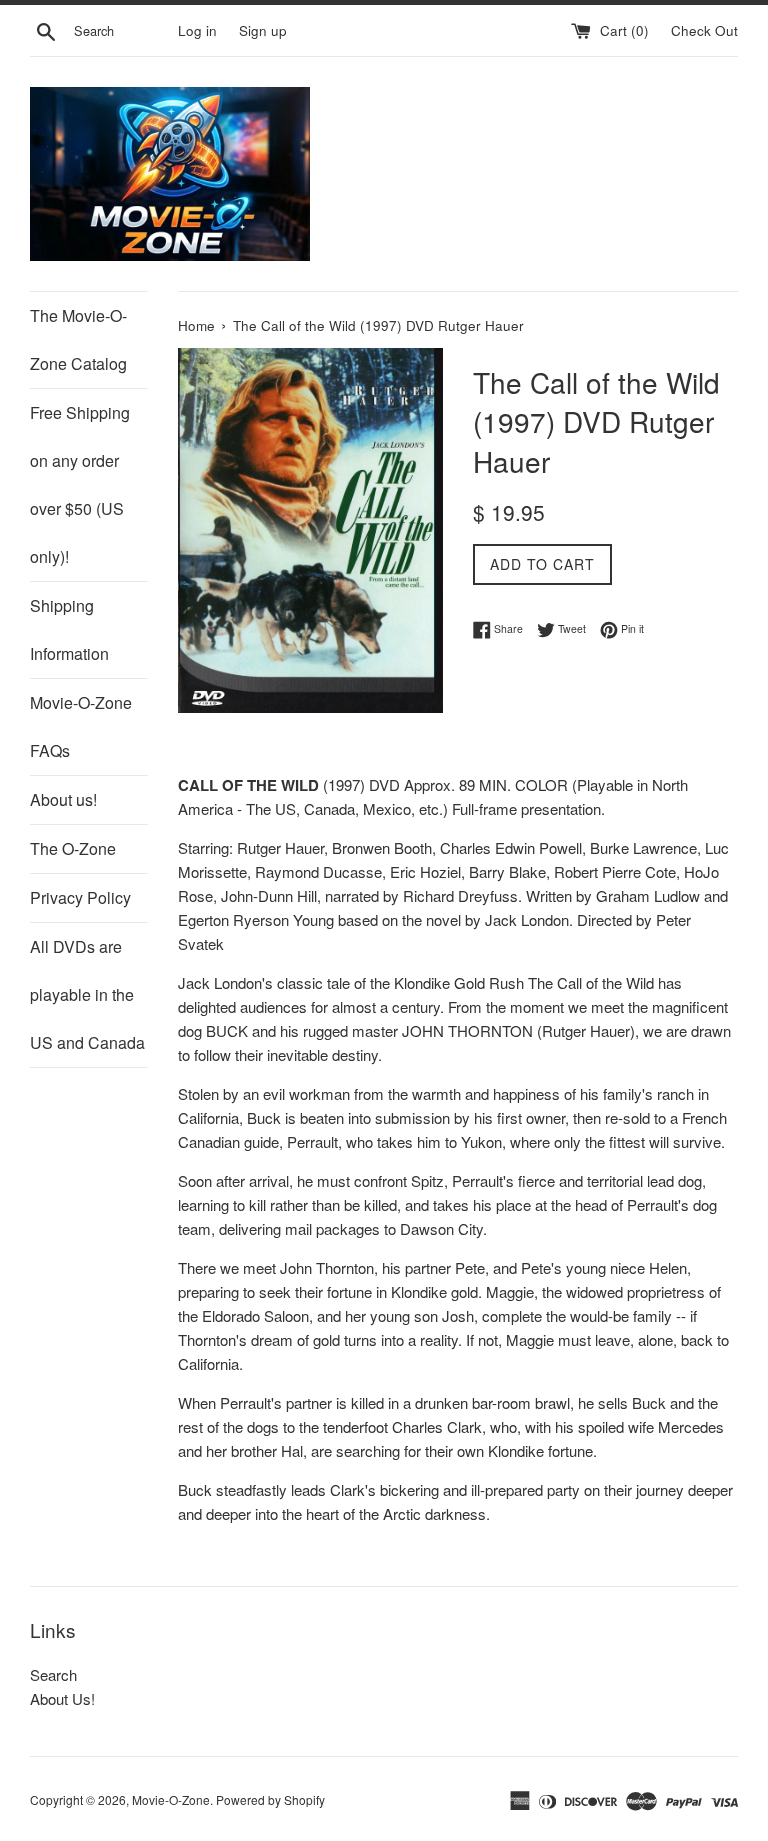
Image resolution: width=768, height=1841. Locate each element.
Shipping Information (69, 629)
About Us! (62, 1698)
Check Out (704, 30)
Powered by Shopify (270, 1799)
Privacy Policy (80, 897)
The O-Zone (73, 848)
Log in (197, 30)
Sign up (263, 30)
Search (53, 1674)
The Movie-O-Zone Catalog (78, 339)
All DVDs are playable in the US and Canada (87, 994)
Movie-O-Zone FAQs (81, 726)
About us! (63, 799)
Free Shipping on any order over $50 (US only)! (80, 484)
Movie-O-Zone (171, 1799)
